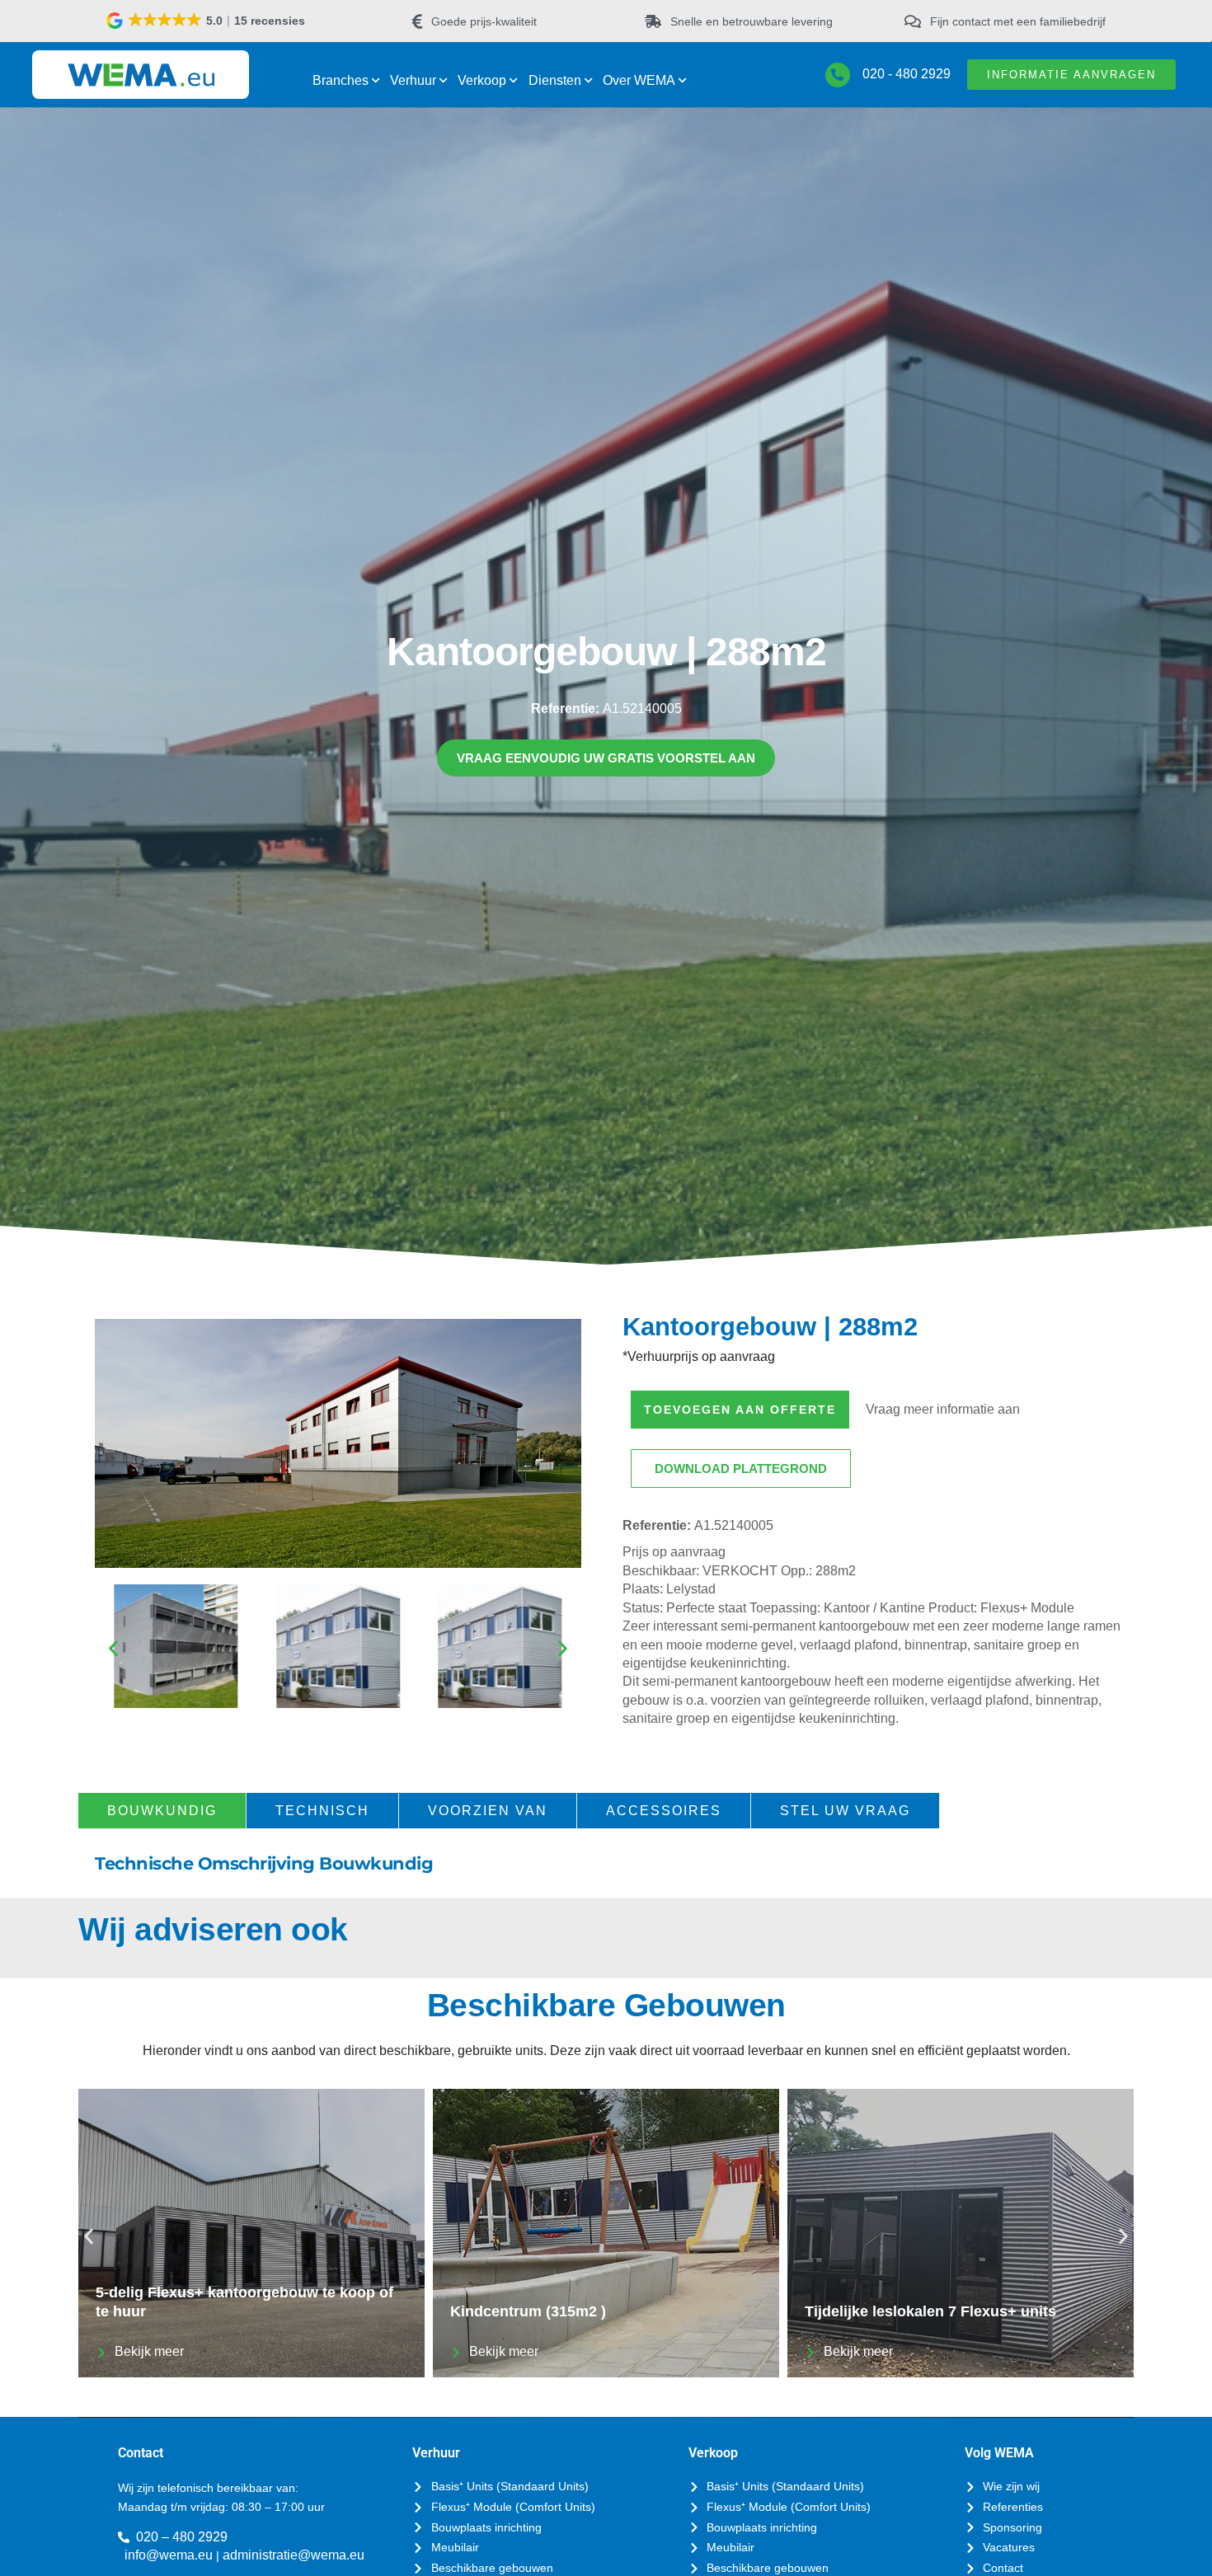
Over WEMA (639, 80)
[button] (207, 21)
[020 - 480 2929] (838, 75)
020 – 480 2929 (182, 2537)
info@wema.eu (169, 2555)
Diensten (555, 80)
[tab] (162, 1811)
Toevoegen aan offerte (740, 1410)
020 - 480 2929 (907, 74)
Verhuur (413, 80)
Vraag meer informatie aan (943, 1409)
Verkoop (482, 80)
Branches (341, 80)
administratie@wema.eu (294, 2555)
